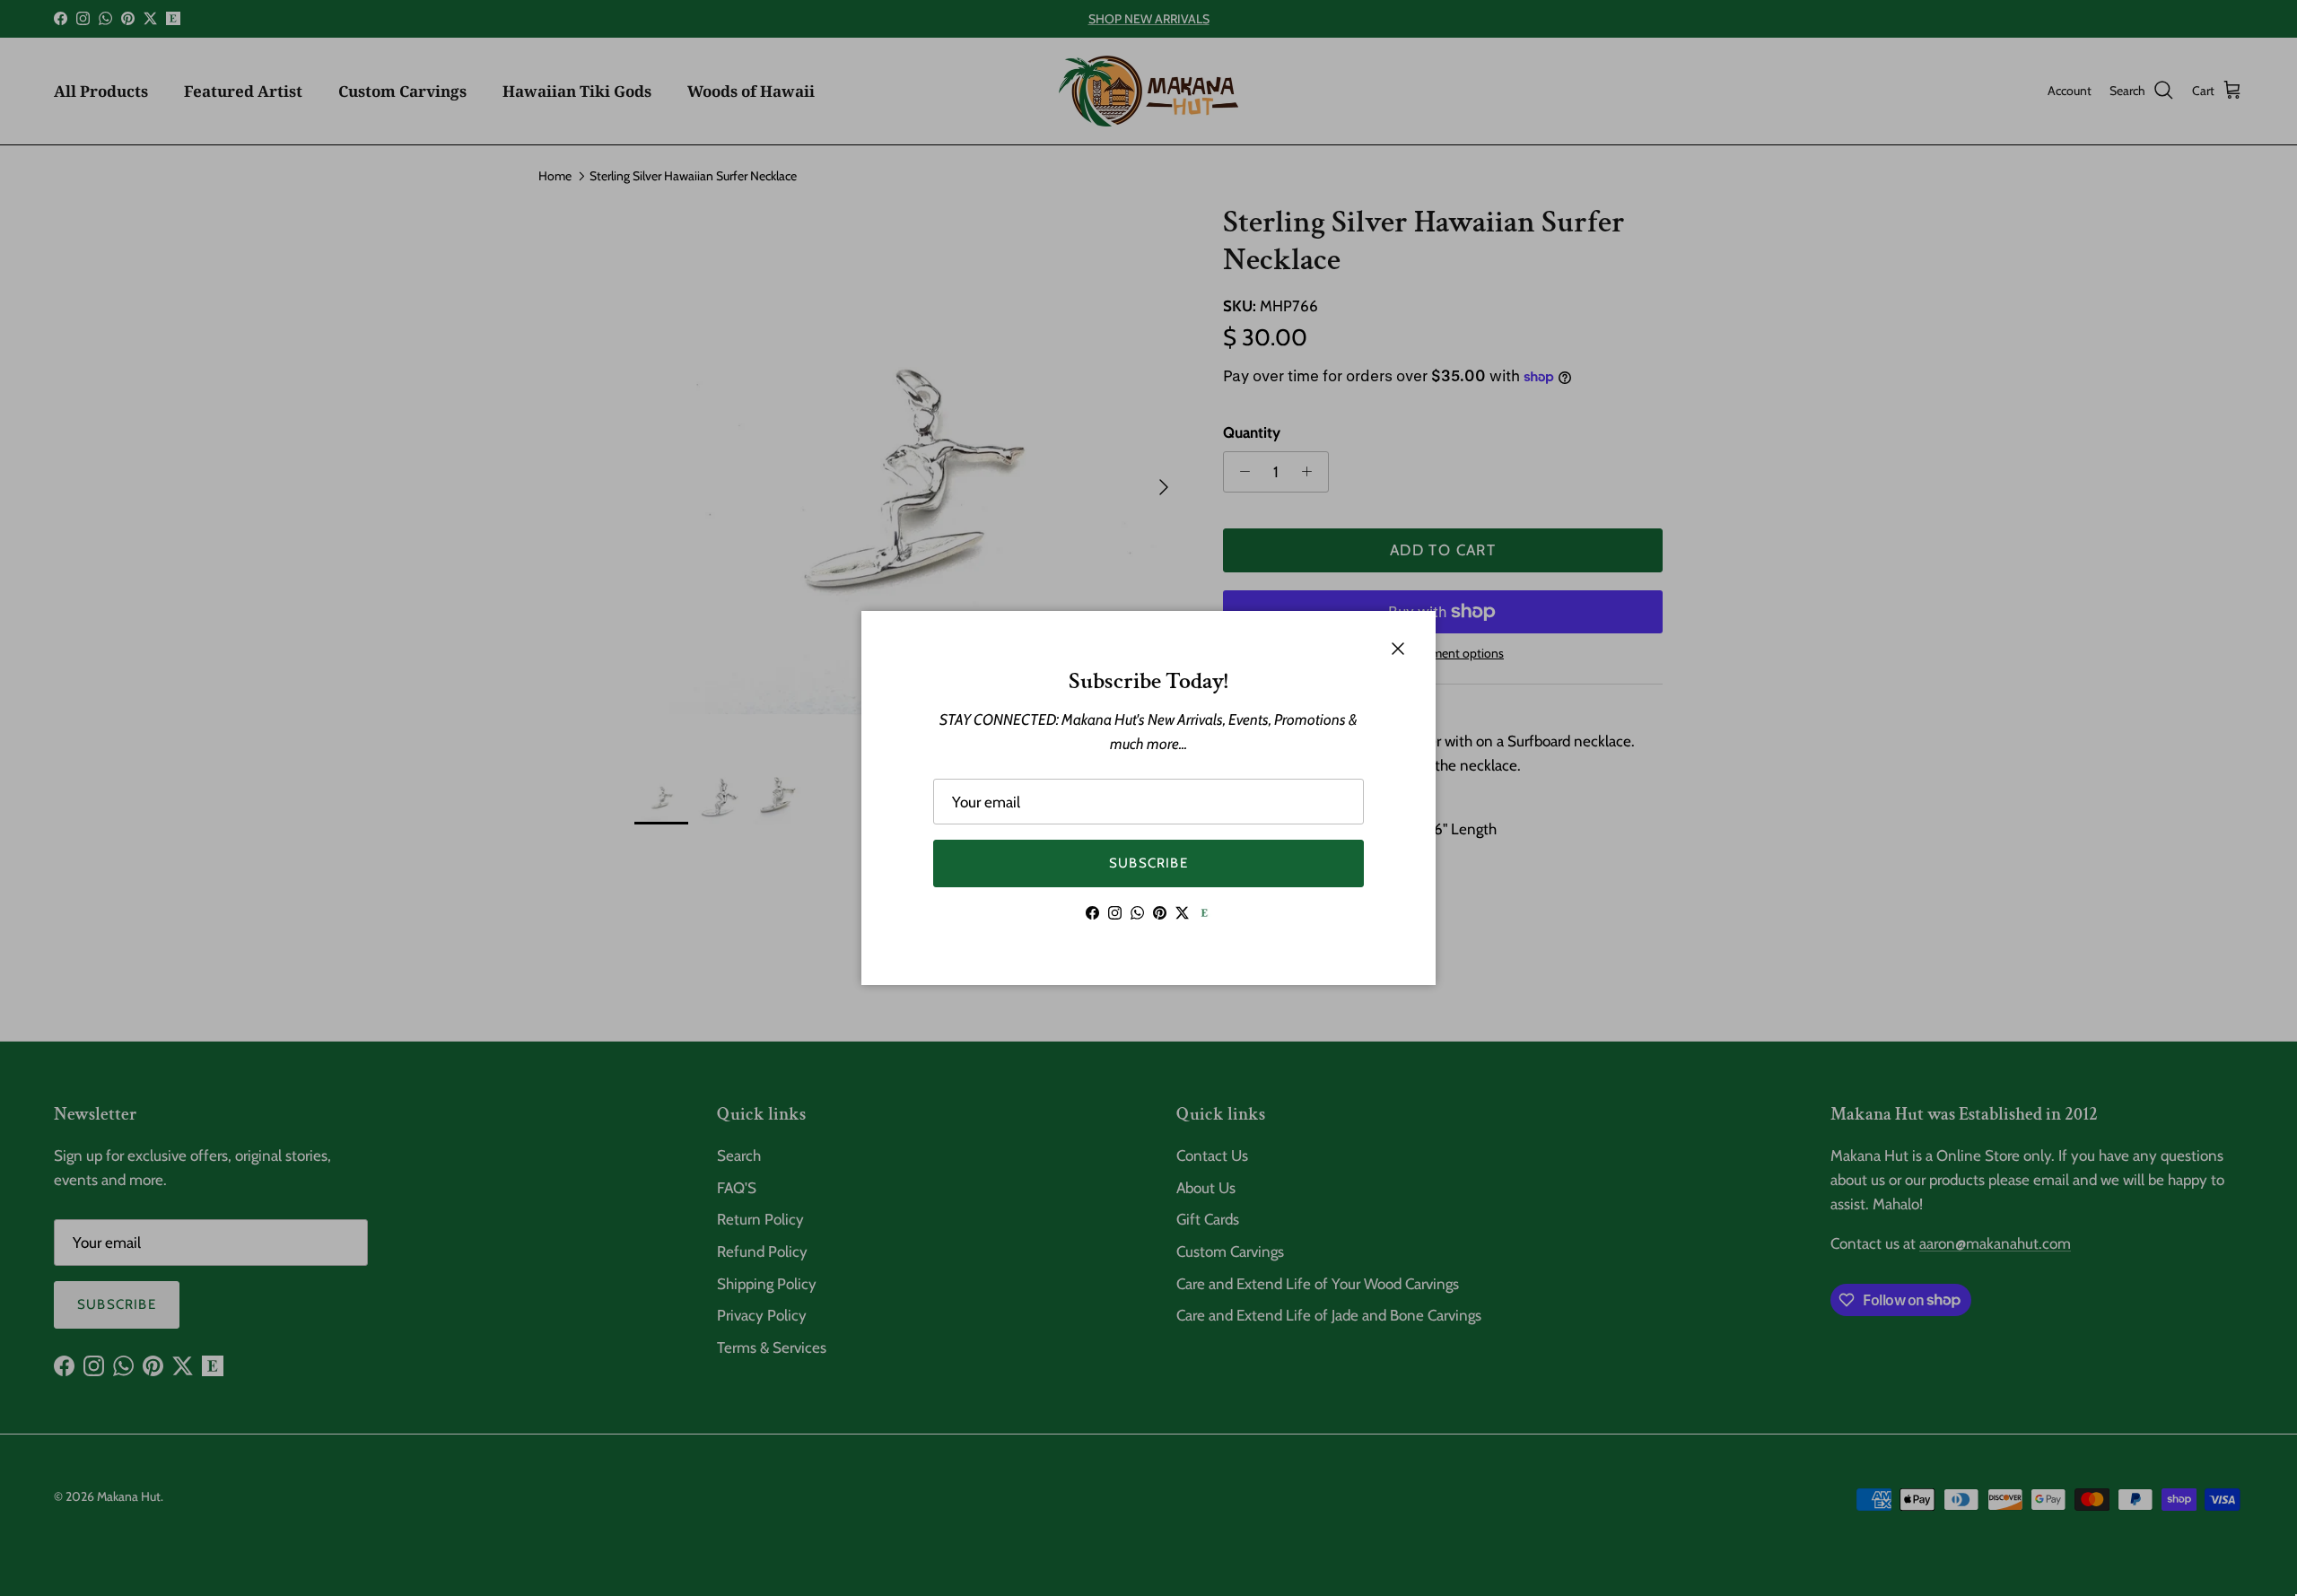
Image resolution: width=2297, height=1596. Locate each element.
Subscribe (1148, 863)
